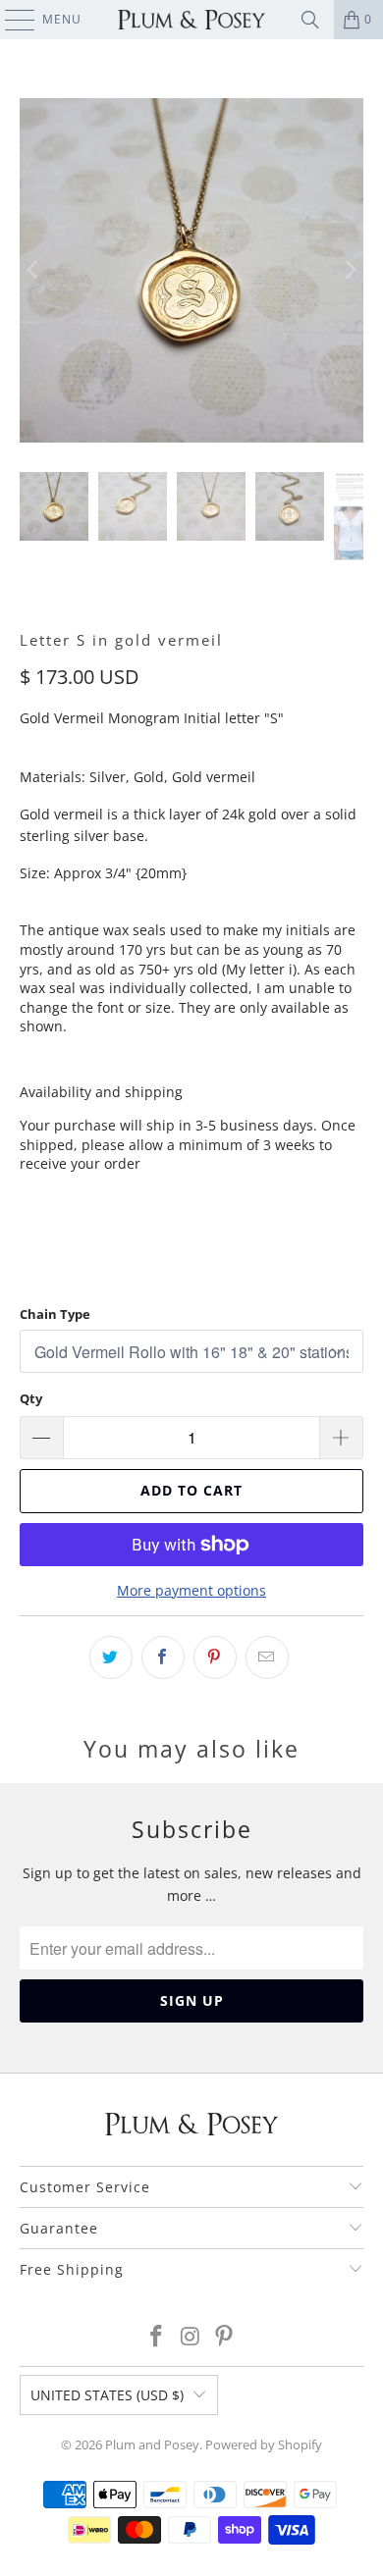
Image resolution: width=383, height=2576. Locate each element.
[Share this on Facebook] (163, 1657)
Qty (31, 1398)
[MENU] (10, 20)
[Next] (349, 270)
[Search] (310, 20)
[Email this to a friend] (267, 1657)
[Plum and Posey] (192, 20)
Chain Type (55, 1314)
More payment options (191, 1590)
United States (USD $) (107, 2395)
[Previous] (34, 270)
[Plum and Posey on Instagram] (191, 2337)
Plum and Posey (152, 2445)
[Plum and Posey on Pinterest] (225, 2337)
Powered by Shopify (264, 2445)
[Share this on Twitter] (111, 1657)
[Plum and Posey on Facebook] (156, 2337)
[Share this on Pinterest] (215, 1657)
